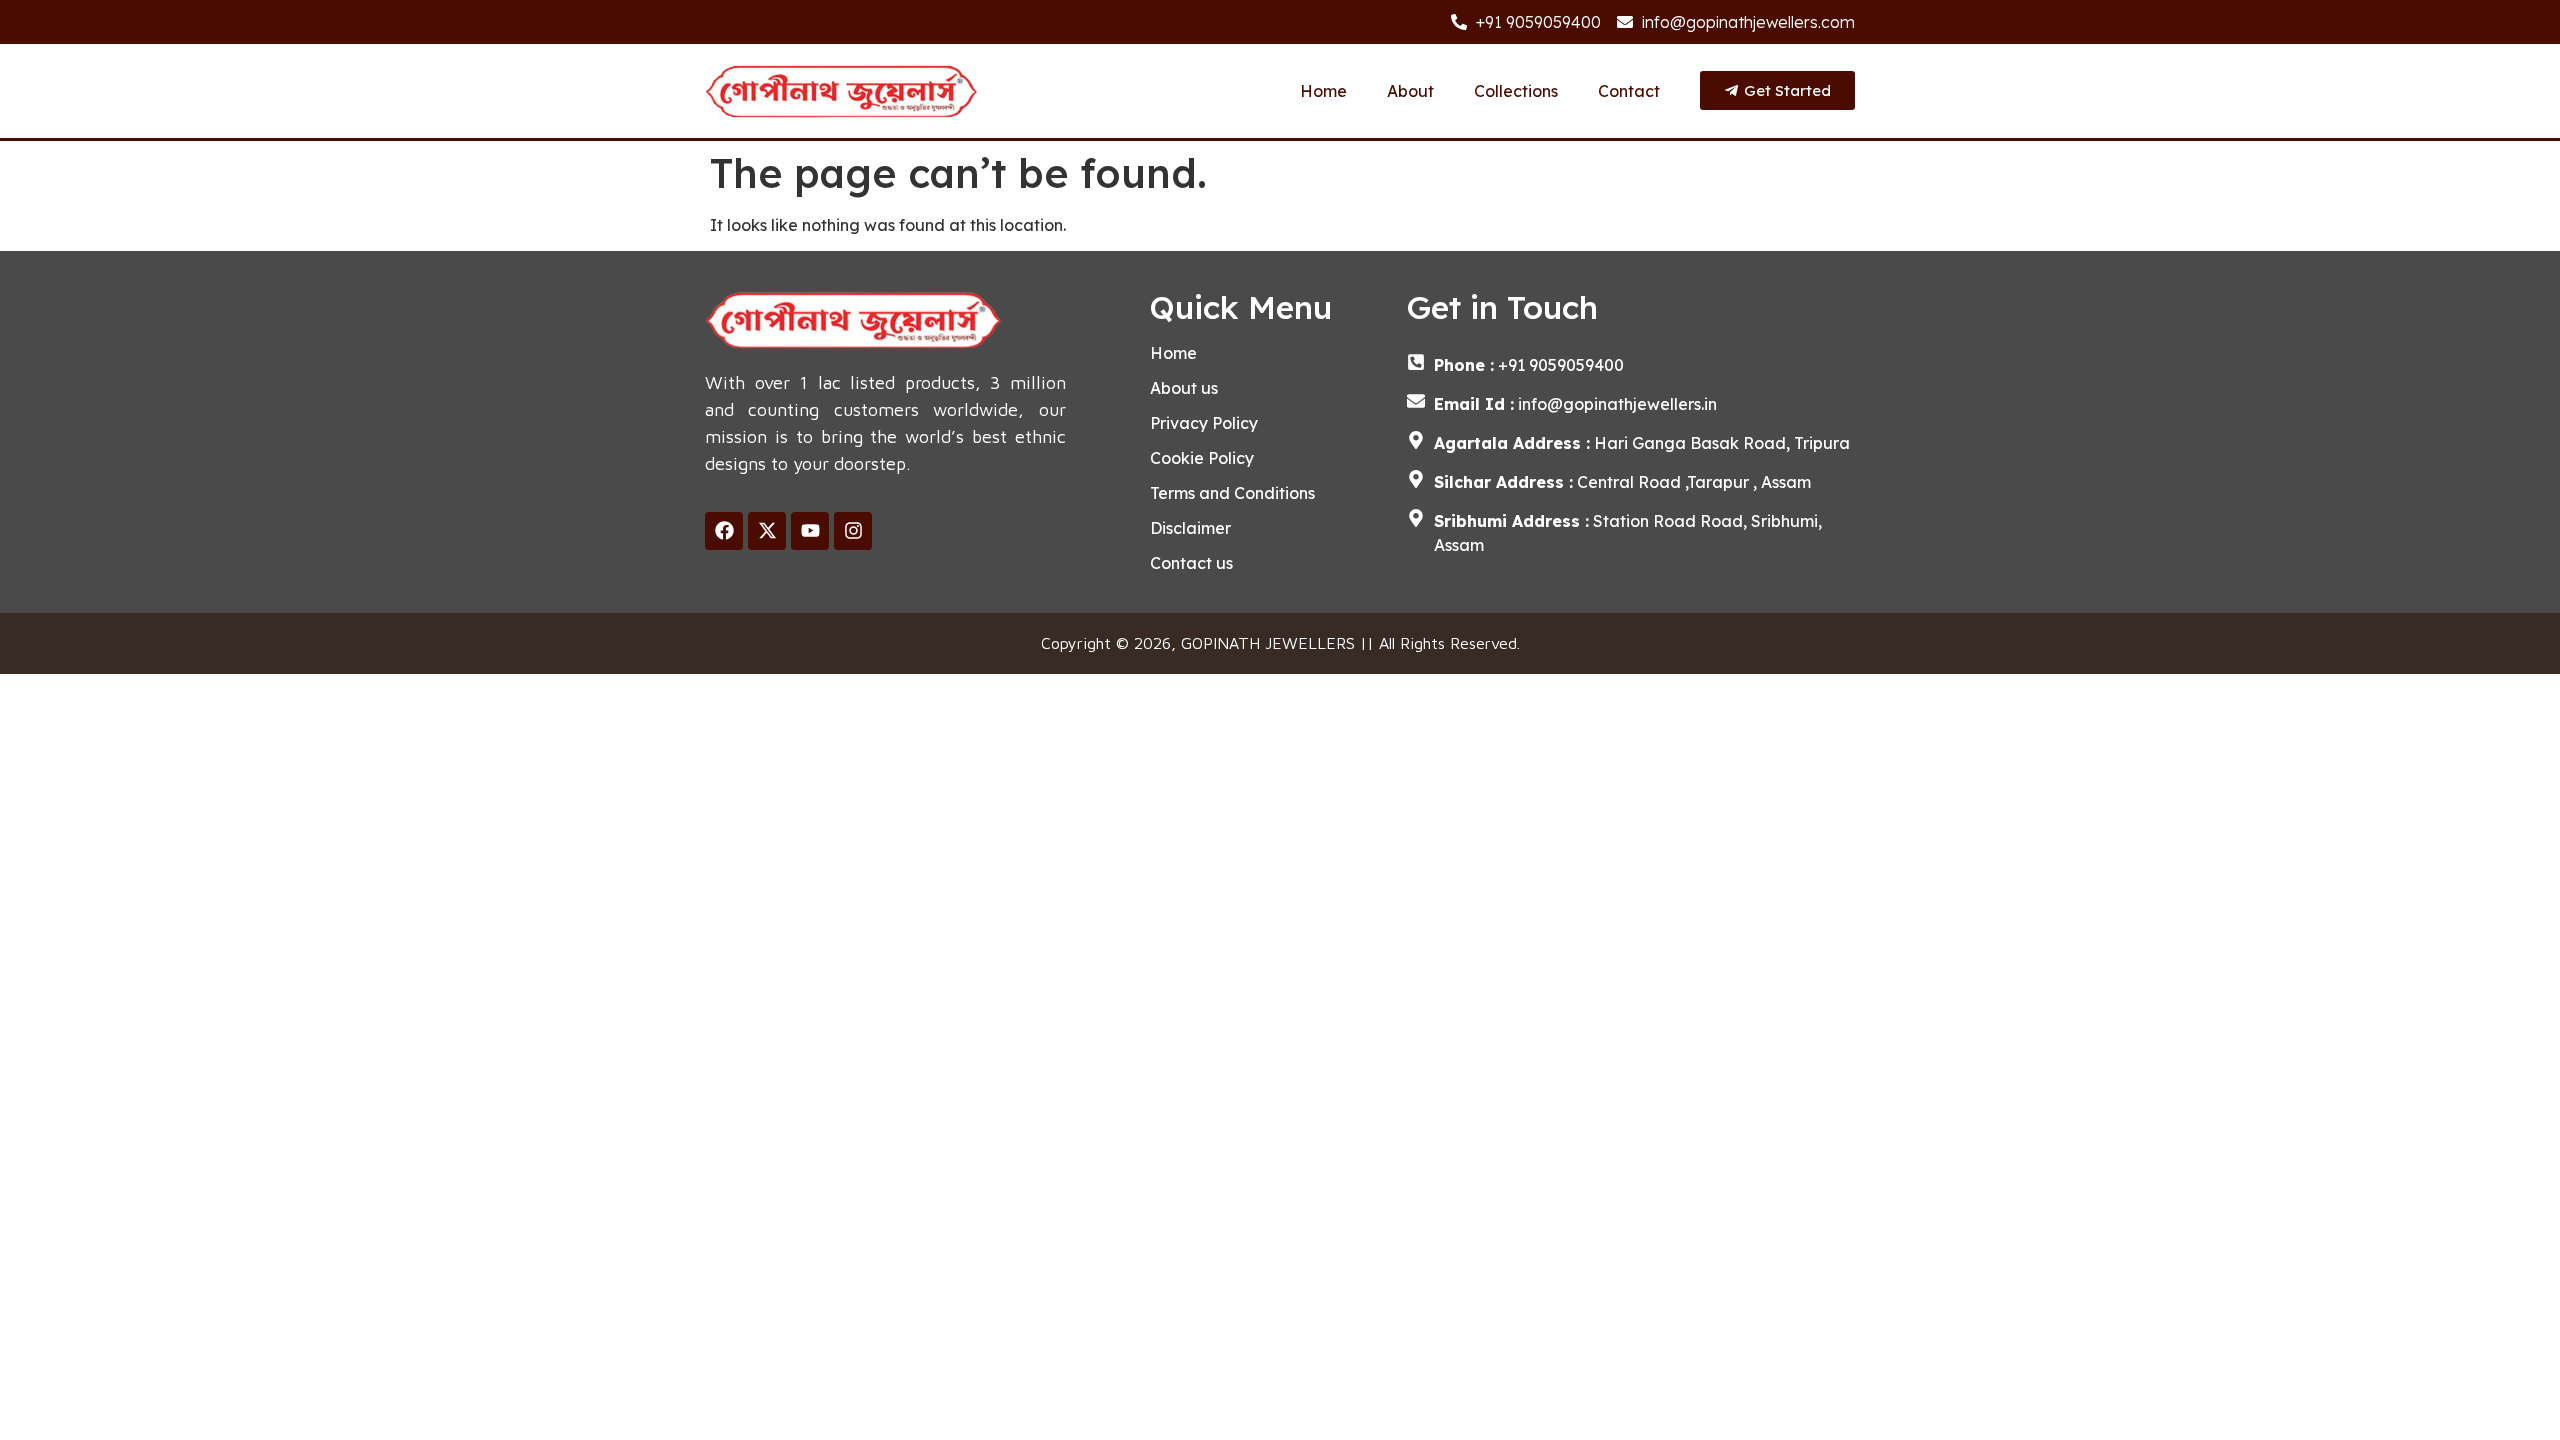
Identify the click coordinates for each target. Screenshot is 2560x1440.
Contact (1629, 91)
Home (1323, 91)
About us (1184, 388)
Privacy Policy (1204, 423)
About (1410, 91)
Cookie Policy (1202, 458)
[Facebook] (724, 531)
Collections (1516, 91)
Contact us (1191, 563)
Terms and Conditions (1232, 493)
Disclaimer (1190, 528)
